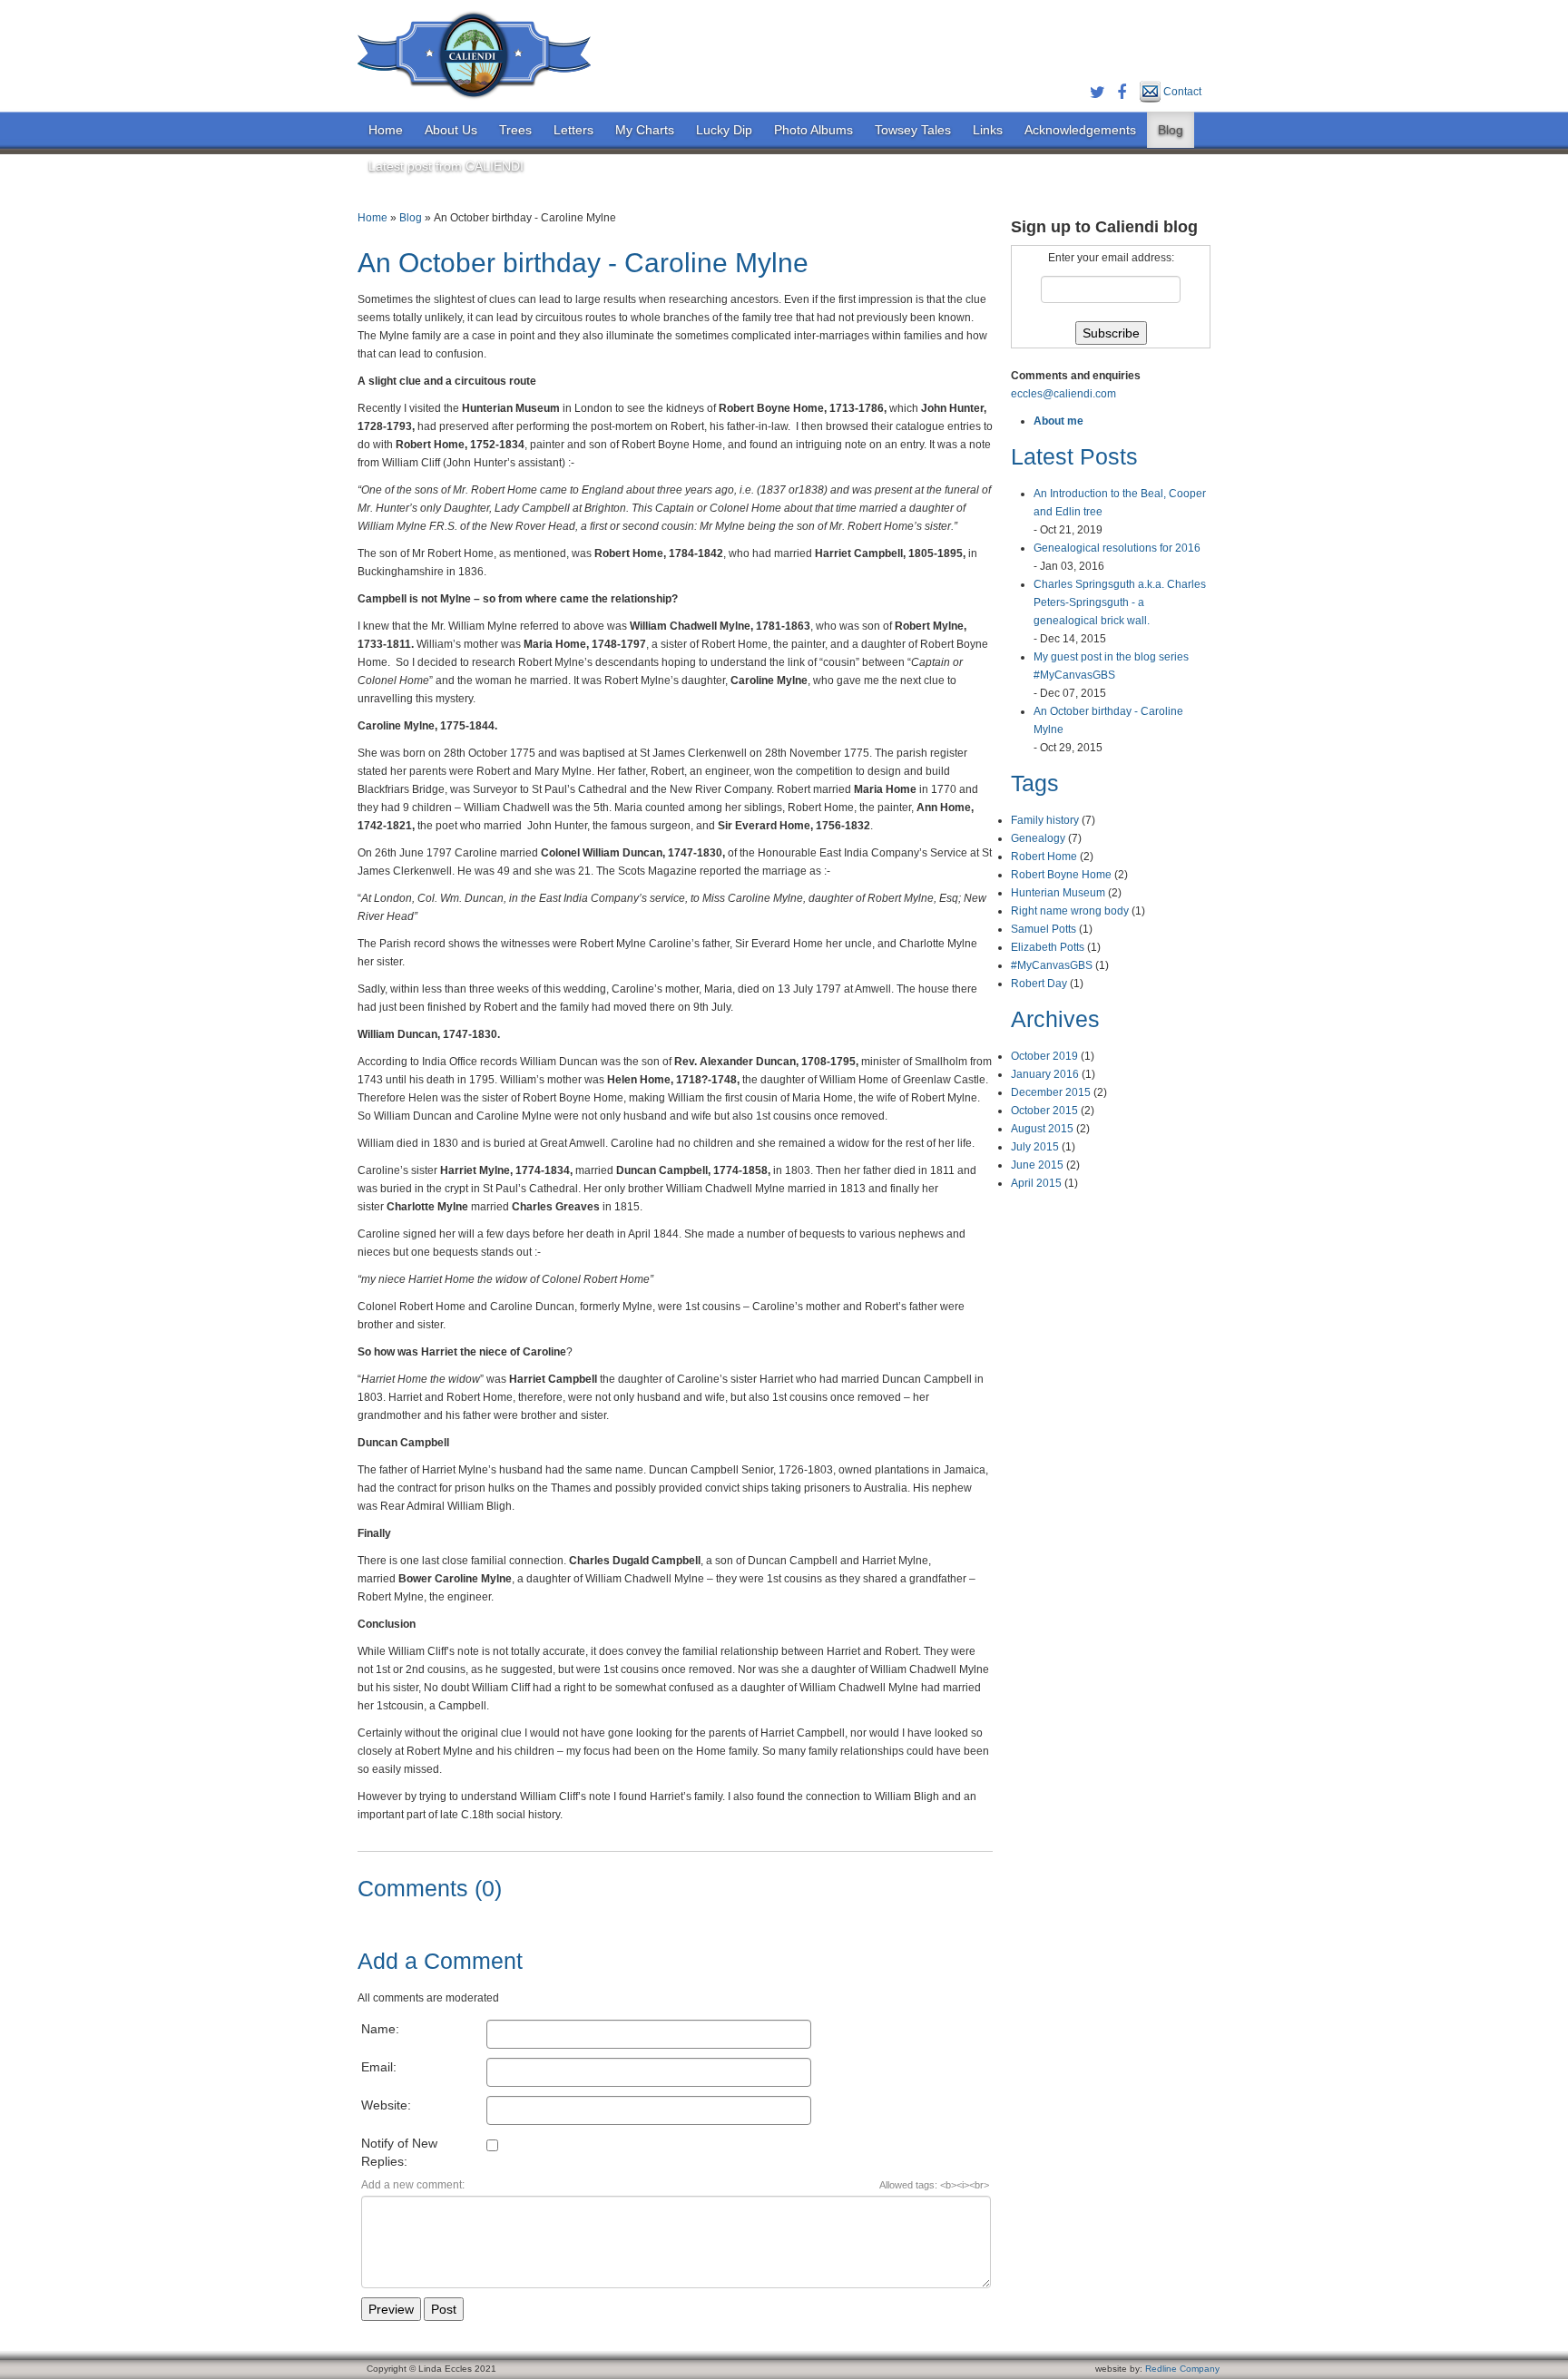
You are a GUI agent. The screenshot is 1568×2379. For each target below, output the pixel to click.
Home (386, 130)
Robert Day (1039, 984)
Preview (391, 2309)
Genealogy (1038, 838)
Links (988, 130)
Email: (379, 2067)
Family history (1045, 820)
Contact (1181, 92)
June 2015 (1037, 1165)
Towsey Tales (913, 130)
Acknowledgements (1080, 130)
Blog (1171, 130)
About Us (451, 130)
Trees (515, 130)
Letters (573, 130)
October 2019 (1044, 1056)
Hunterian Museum (1058, 893)
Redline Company (1182, 2369)
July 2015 (1035, 1147)
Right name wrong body (1070, 911)
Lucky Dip (724, 130)
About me (1058, 421)
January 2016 (1045, 1074)
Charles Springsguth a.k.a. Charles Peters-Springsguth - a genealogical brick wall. (1120, 602)
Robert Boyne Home (1061, 875)
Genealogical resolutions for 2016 (1117, 548)
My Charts (645, 130)
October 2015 (1044, 1111)
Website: (386, 2105)
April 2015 (1036, 1183)
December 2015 (1051, 1092)
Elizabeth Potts (1048, 947)
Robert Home (1044, 857)
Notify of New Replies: (399, 2152)
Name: (380, 2029)
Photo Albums (813, 130)
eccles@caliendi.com (1063, 394)
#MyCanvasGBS (1052, 965)
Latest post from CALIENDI (446, 166)
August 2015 (1042, 1129)
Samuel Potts (1044, 929)
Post (444, 2309)
